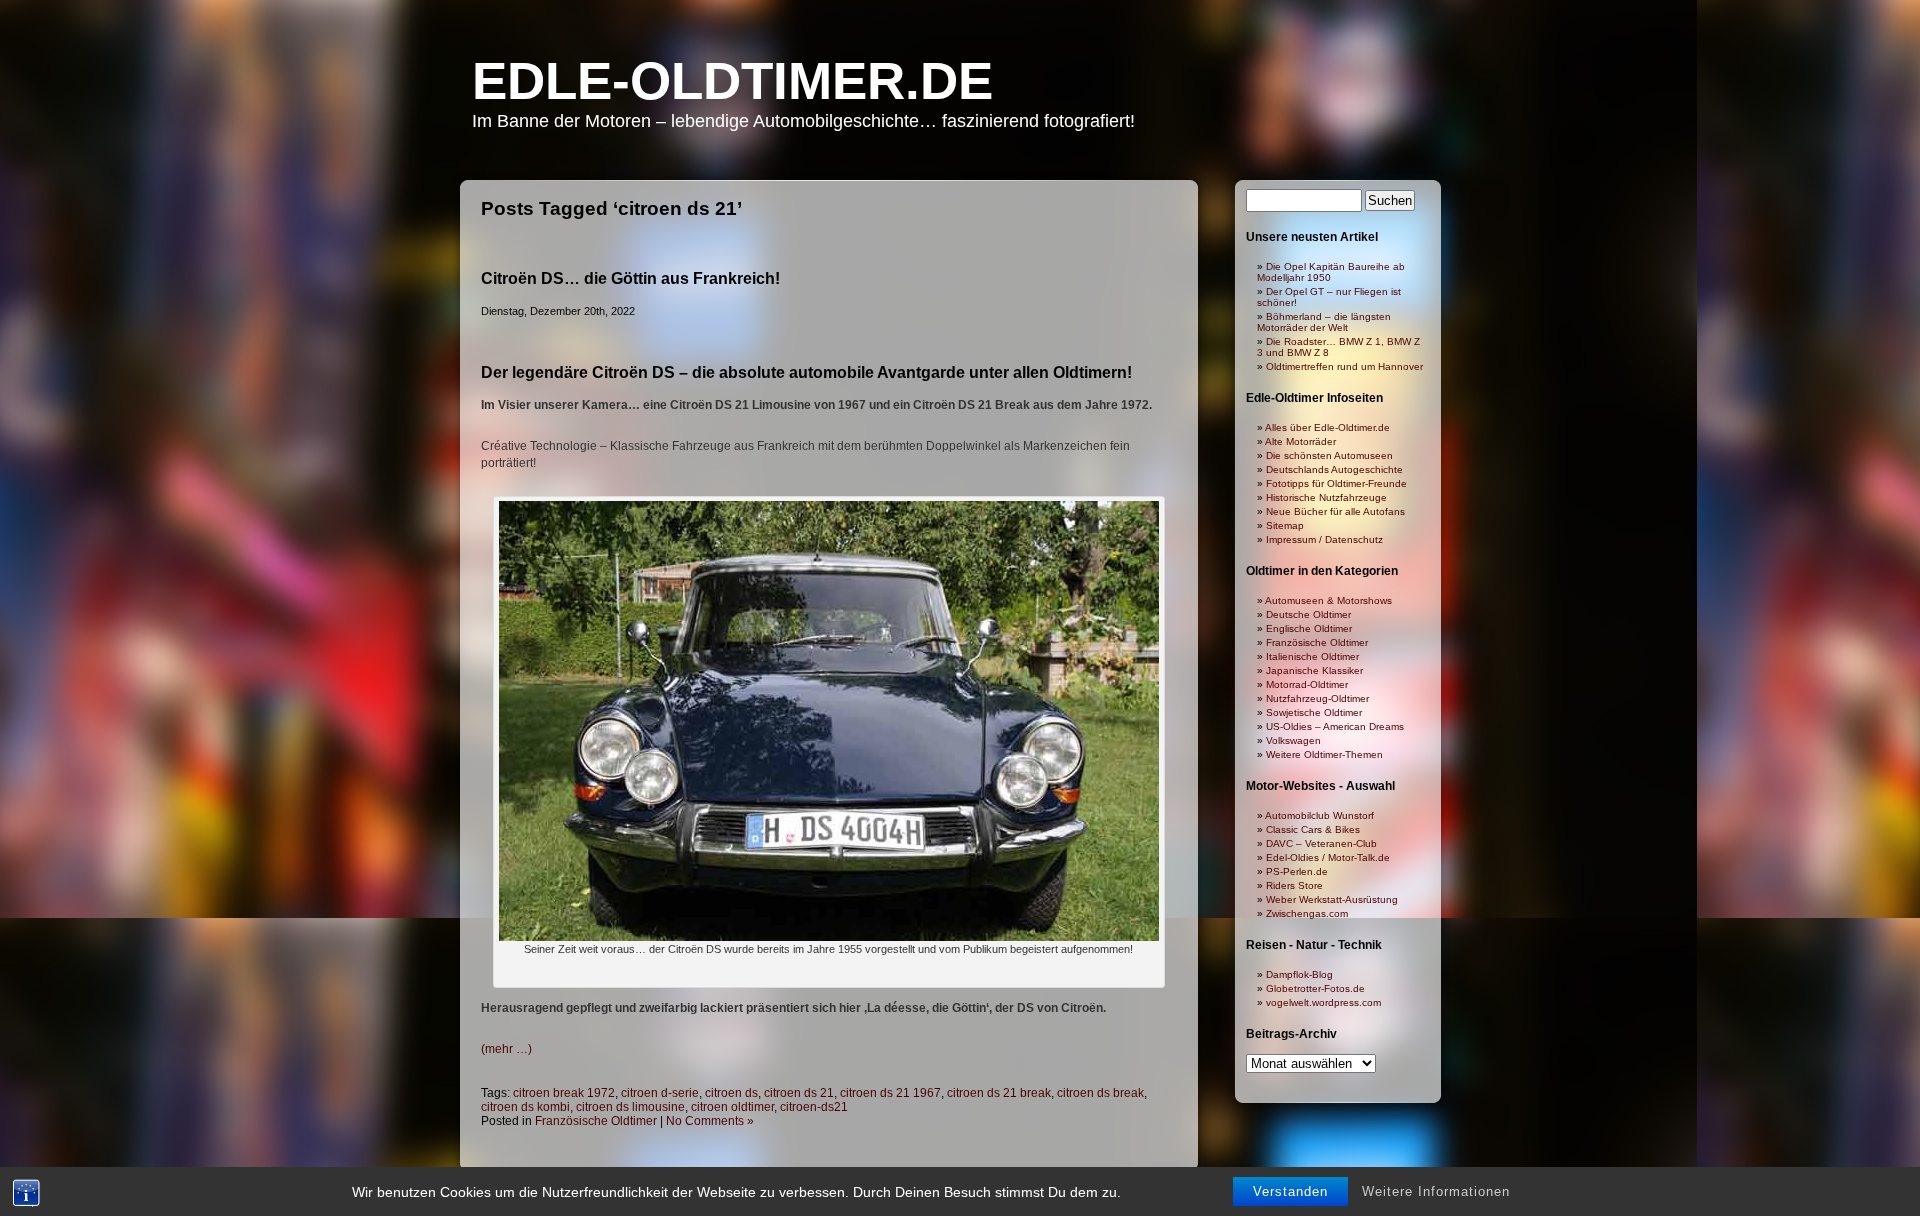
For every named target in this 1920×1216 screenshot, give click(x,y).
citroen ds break (1100, 1093)
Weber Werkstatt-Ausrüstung (1332, 899)
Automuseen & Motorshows (1328, 600)
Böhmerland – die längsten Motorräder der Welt (1324, 322)
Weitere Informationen (1436, 1191)
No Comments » (710, 1121)
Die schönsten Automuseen (1329, 455)
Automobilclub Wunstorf (1319, 815)
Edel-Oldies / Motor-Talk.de (1328, 857)
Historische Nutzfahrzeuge (1326, 497)
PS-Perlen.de (1297, 871)
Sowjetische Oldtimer (1314, 712)
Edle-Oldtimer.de (732, 80)
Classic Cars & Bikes (1313, 829)
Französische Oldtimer (596, 1121)
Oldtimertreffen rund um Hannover (1344, 366)
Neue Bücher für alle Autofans (1335, 511)
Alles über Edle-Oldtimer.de (1327, 427)
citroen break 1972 (564, 1093)
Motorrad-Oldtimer (1307, 684)
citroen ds (731, 1093)
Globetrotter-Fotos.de (1315, 988)
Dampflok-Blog (1299, 974)
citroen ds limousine (630, 1107)
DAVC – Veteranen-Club (1321, 843)
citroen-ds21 (814, 1107)
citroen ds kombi (525, 1107)
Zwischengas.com (1307, 913)
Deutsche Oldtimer (1308, 614)
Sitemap (1285, 525)
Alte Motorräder (1300, 441)
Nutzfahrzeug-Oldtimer (1317, 698)
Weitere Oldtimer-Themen (1324, 754)
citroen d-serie (660, 1093)
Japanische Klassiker (1314, 670)
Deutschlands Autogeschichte (1334, 469)
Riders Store (1294, 885)
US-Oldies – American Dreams (1335, 726)
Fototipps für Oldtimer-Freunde (1336, 483)
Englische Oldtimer (1309, 628)
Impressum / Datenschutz (1324, 539)
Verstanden (1290, 1191)
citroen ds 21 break (999, 1093)
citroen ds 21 (799, 1093)
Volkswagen (1293, 740)
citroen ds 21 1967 (890, 1093)
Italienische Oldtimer (1312, 656)
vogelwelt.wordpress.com (1323, 1002)
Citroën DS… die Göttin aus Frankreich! (630, 278)
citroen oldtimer (732, 1107)
